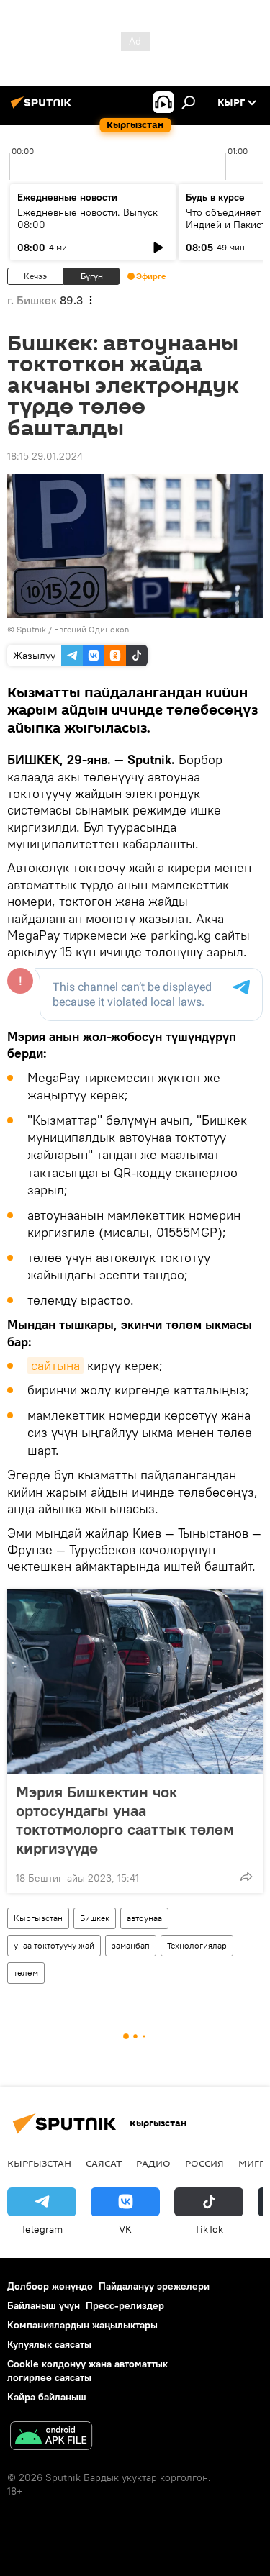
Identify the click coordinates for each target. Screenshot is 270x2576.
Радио (153, 2163)
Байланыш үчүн (44, 2305)
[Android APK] (51, 2437)
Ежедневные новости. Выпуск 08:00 (87, 218)
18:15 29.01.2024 (45, 456)
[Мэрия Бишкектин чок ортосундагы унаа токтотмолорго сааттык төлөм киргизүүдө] (135, 1682)
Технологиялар (197, 1945)
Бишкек (95, 1918)
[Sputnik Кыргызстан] (43, 108)
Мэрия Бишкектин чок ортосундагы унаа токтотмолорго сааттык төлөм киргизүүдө (125, 1820)
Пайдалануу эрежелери (154, 2286)
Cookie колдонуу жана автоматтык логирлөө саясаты (87, 2371)
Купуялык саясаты (49, 2344)
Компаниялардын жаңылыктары (82, 2325)
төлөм (26, 1973)
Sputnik (31, 629)
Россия (204, 2163)
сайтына (55, 1365)
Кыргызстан (38, 1918)
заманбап (131, 1945)
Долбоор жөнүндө (50, 2286)
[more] (246, 1877)
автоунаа (144, 1918)
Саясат (104, 2163)
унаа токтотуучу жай (54, 1945)
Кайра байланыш (47, 2397)
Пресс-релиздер (125, 2305)
